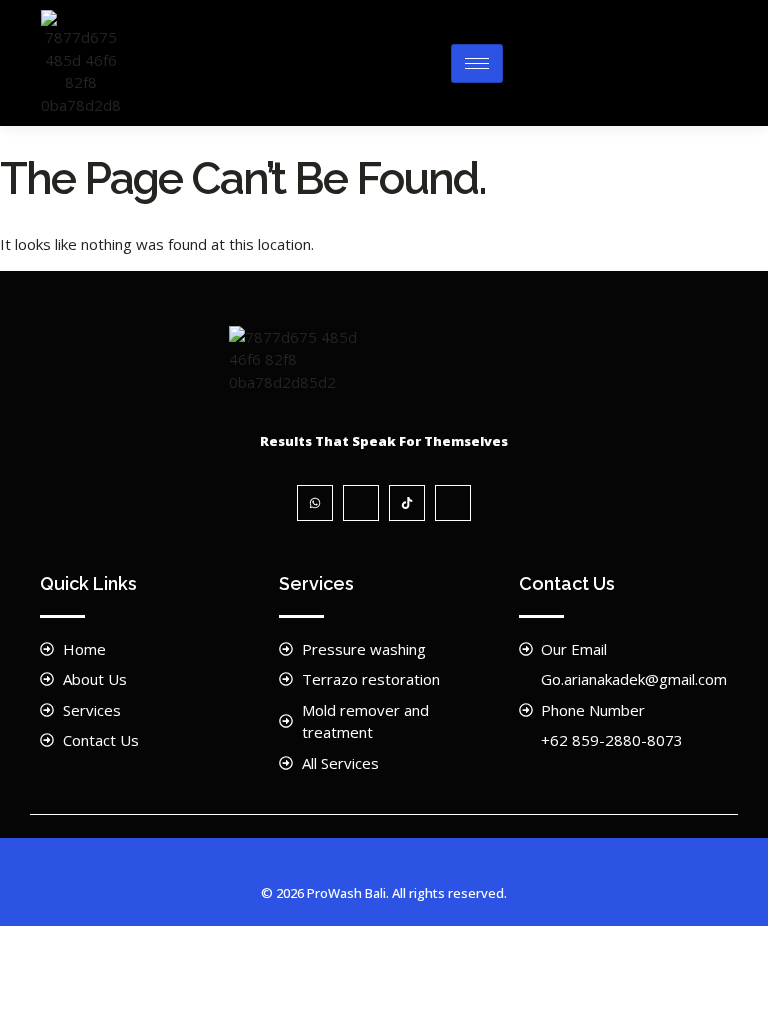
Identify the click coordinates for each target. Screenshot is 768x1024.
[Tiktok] (407, 503)
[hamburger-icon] (477, 63)
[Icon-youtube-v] (453, 503)
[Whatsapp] (315, 503)
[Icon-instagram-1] (361, 503)
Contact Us (567, 583)
